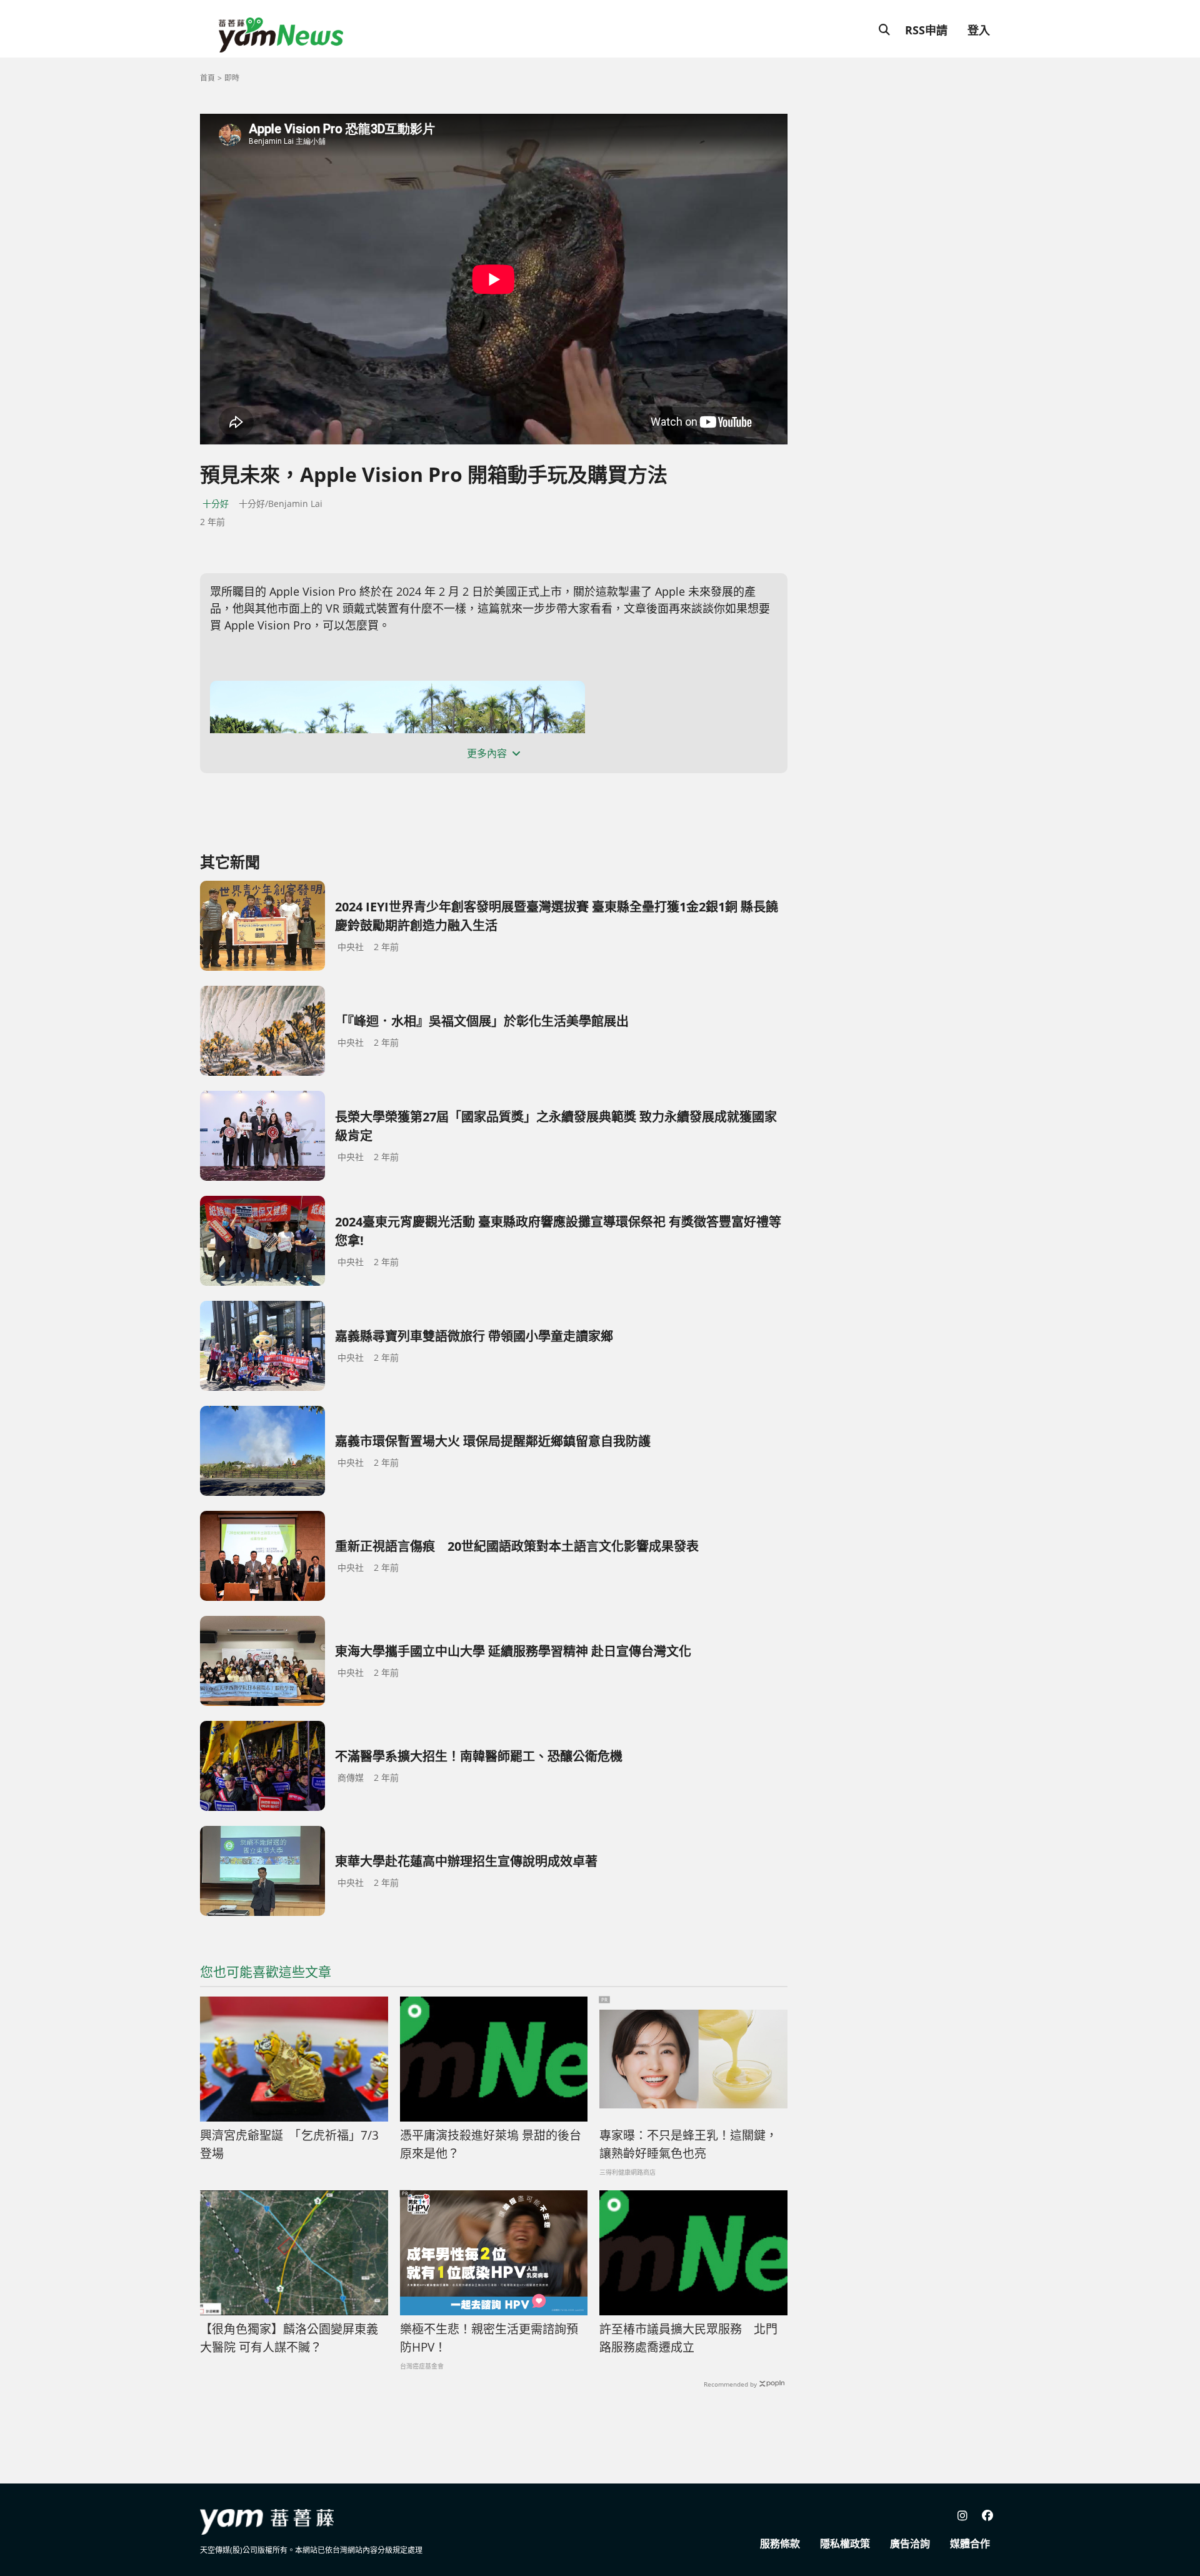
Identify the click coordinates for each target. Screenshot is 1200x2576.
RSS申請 (926, 30)
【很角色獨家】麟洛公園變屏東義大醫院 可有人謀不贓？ (289, 2338)
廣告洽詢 (910, 2543)
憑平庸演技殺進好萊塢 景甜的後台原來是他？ (491, 2144)
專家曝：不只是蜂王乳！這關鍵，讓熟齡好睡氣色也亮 (688, 2144)
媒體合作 (970, 2543)
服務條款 (780, 2543)
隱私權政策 (845, 2543)
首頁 (207, 78)
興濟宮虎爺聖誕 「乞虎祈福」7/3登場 (289, 2144)
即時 (232, 78)
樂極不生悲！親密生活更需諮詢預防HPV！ (489, 2338)
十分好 (216, 504)
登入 (979, 30)
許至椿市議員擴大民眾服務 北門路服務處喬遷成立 (688, 2338)
